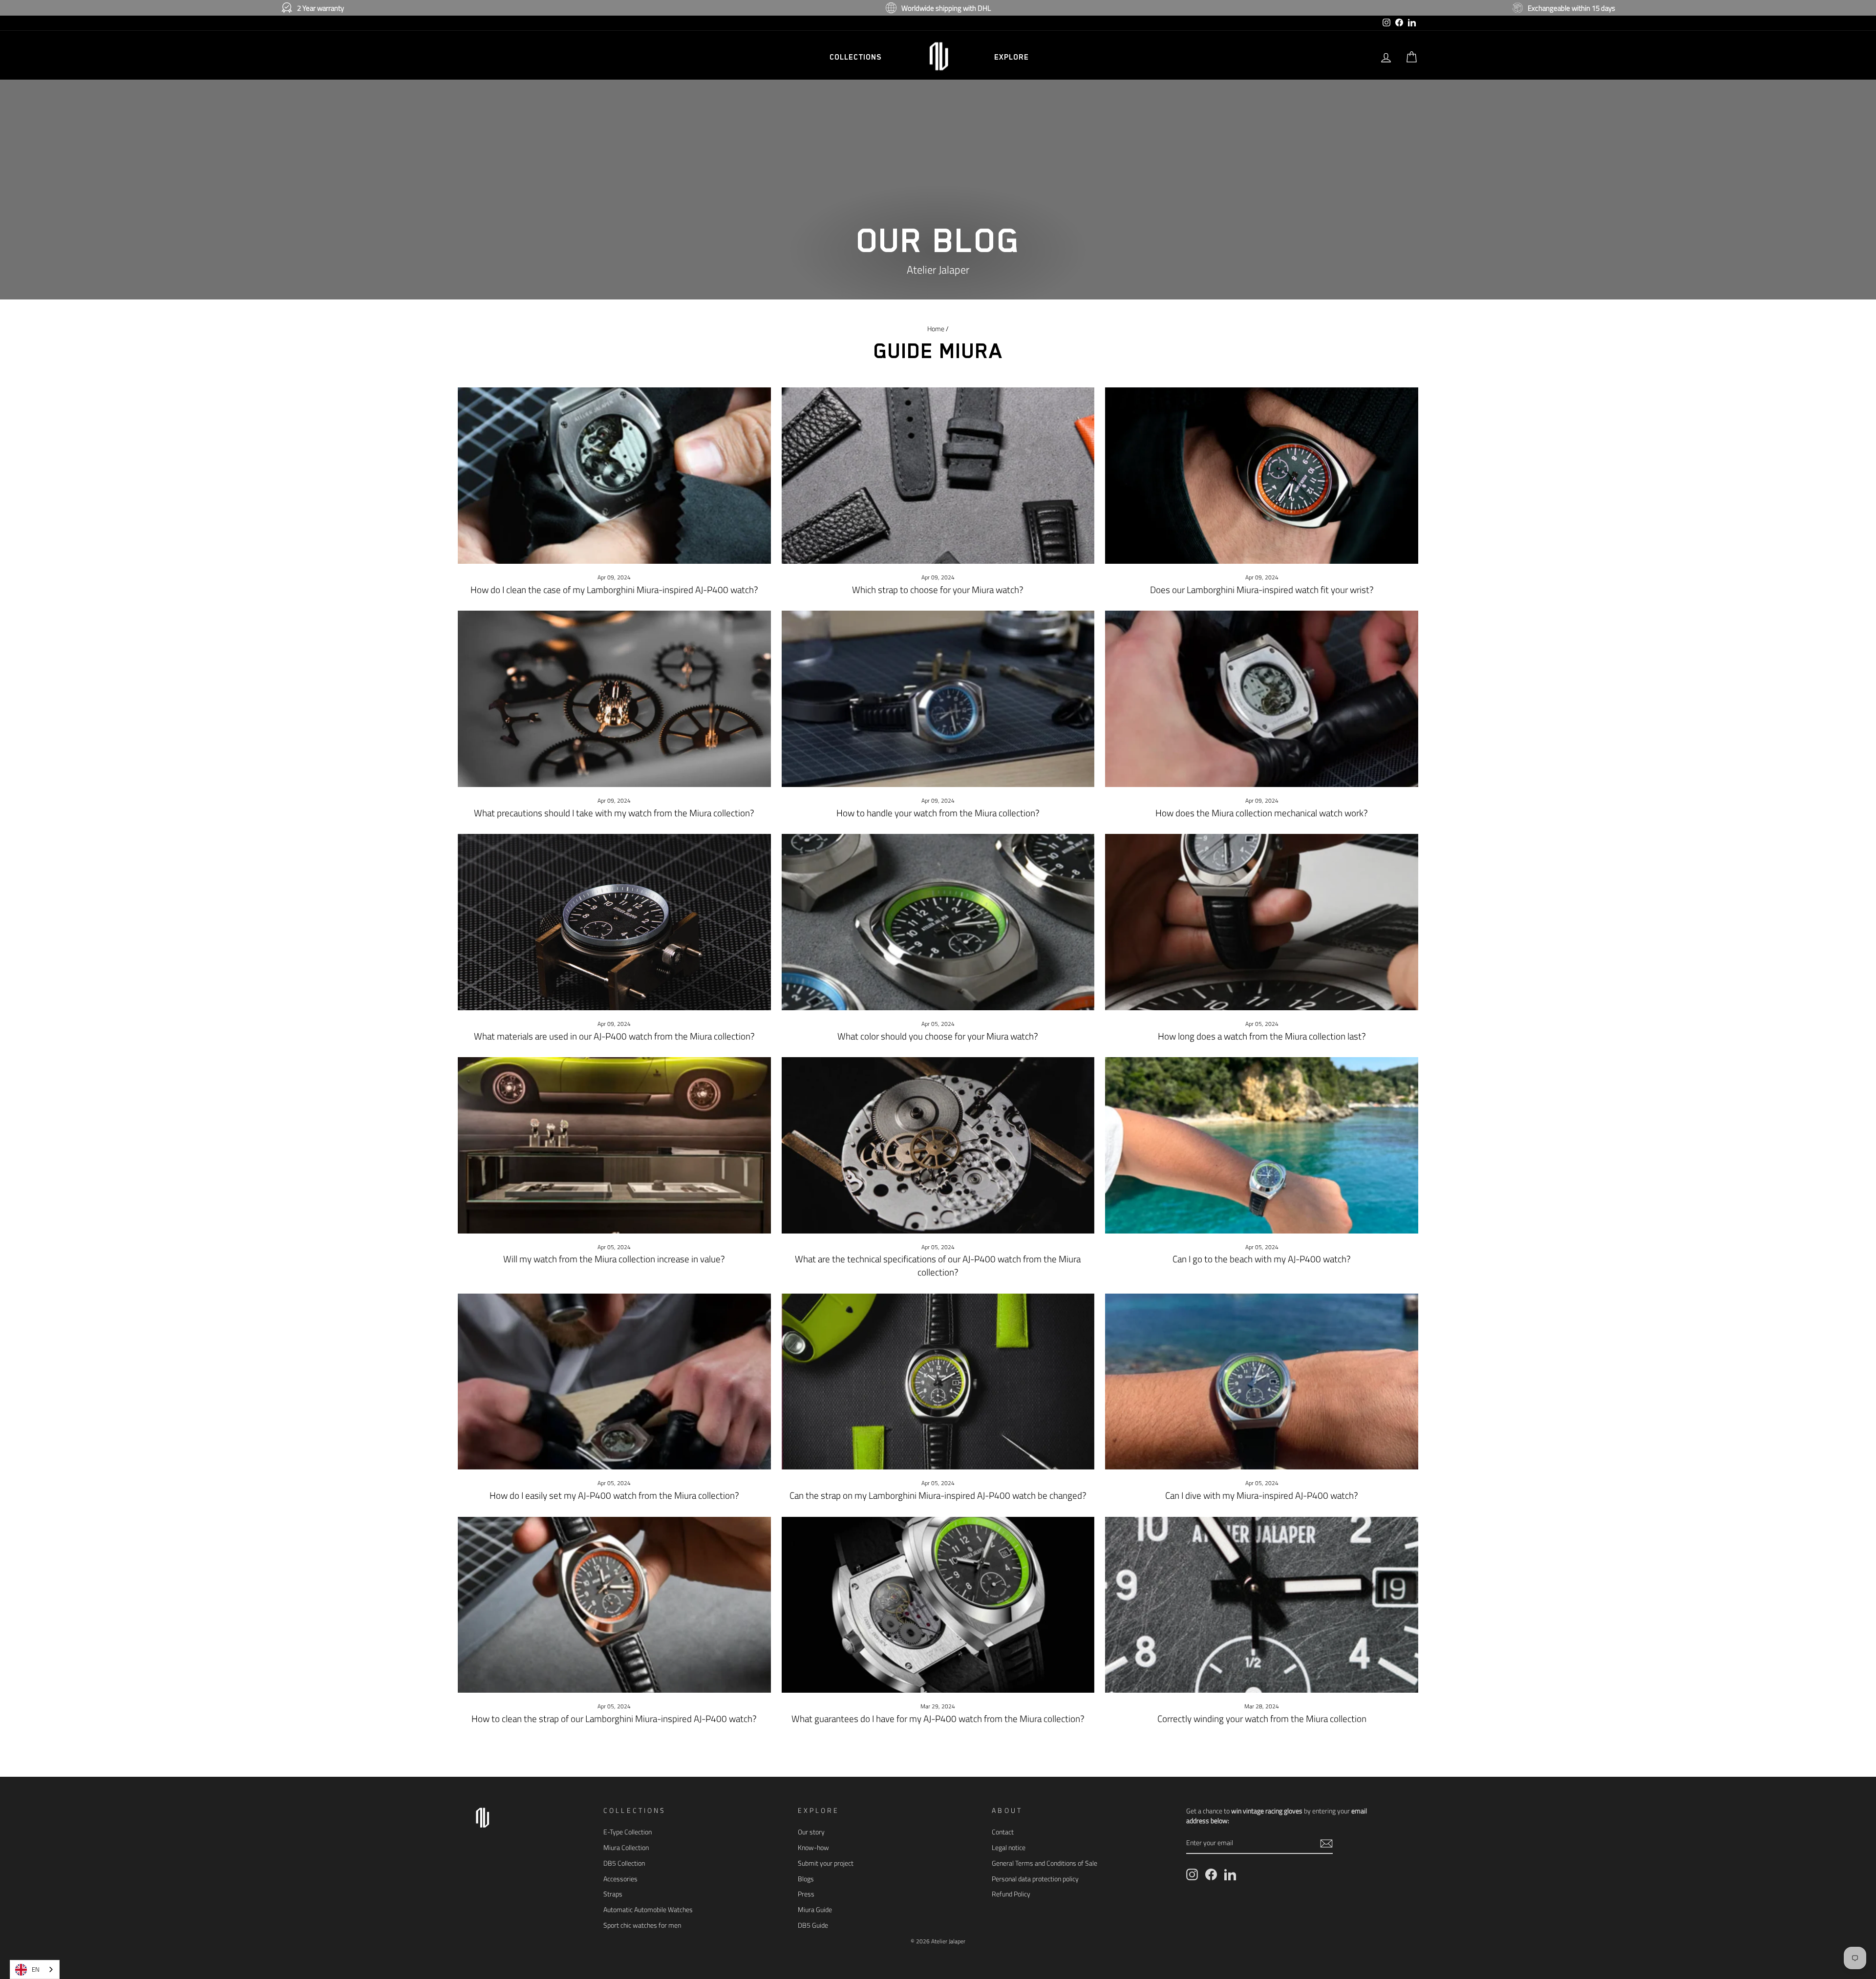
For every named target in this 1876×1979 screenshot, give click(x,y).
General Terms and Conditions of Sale (1045, 1863)
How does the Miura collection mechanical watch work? (1262, 813)
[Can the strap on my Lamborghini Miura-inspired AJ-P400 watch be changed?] (938, 1382)
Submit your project (826, 1863)
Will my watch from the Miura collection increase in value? (614, 1259)
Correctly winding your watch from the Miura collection (1262, 1718)
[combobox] (35, 1969)
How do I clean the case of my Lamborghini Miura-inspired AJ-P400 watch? (614, 589)
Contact (1003, 1832)
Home (936, 329)
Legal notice (1009, 1848)
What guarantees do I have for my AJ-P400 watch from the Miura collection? (938, 1718)
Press (806, 1894)
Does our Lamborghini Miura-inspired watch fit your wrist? (1262, 589)
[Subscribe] (1326, 1843)
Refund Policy (1011, 1894)
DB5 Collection (624, 1863)
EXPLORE (1012, 57)
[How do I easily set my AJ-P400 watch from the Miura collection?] (614, 1382)
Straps (613, 1894)
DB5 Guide (813, 1925)
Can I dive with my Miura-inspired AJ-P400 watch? (1262, 1495)
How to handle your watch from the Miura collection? (938, 813)
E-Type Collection (628, 1832)
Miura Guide (815, 1910)
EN (36, 1969)
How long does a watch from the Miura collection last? (1262, 1036)
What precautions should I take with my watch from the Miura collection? (614, 813)
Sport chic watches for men (642, 1925)
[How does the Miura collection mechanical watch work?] (1262, 699)
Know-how (813, 1848)
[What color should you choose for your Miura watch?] (938, 922)
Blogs (806, 1879)
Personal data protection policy (1035, 1879)
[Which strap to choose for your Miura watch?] (938, 475)
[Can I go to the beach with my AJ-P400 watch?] (1262, 1145)
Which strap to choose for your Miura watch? (938, 589)
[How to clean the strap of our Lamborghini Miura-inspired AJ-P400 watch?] (614, 1605)
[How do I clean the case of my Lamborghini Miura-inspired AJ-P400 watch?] (614, 475)
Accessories (620, 1879)
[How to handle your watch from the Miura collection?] (938, 699)
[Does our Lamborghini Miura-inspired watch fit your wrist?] (1262, 475)
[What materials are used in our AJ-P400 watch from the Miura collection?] (614, 922)
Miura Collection (626, 1848)
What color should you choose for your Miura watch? (938, 1036)
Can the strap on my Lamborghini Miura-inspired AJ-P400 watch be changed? (938, 1495)
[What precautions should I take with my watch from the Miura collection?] (614, 699)
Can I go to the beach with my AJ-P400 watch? (1262, 1259)
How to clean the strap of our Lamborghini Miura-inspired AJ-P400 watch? (614, 1718)
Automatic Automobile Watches (648, 1910)
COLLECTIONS (856, 57)
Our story (811, 1832)
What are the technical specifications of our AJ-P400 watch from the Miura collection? (938, 1265)
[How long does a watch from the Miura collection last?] (1262, 922)
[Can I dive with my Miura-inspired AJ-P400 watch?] (1262, 1382)
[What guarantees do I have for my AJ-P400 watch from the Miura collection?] (938, 1605)
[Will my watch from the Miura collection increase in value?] (614, 1145)
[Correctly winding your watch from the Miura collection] (1262, 1605)
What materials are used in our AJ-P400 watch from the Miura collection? (614, 1036)
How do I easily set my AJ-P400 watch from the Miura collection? (614, 1495)
